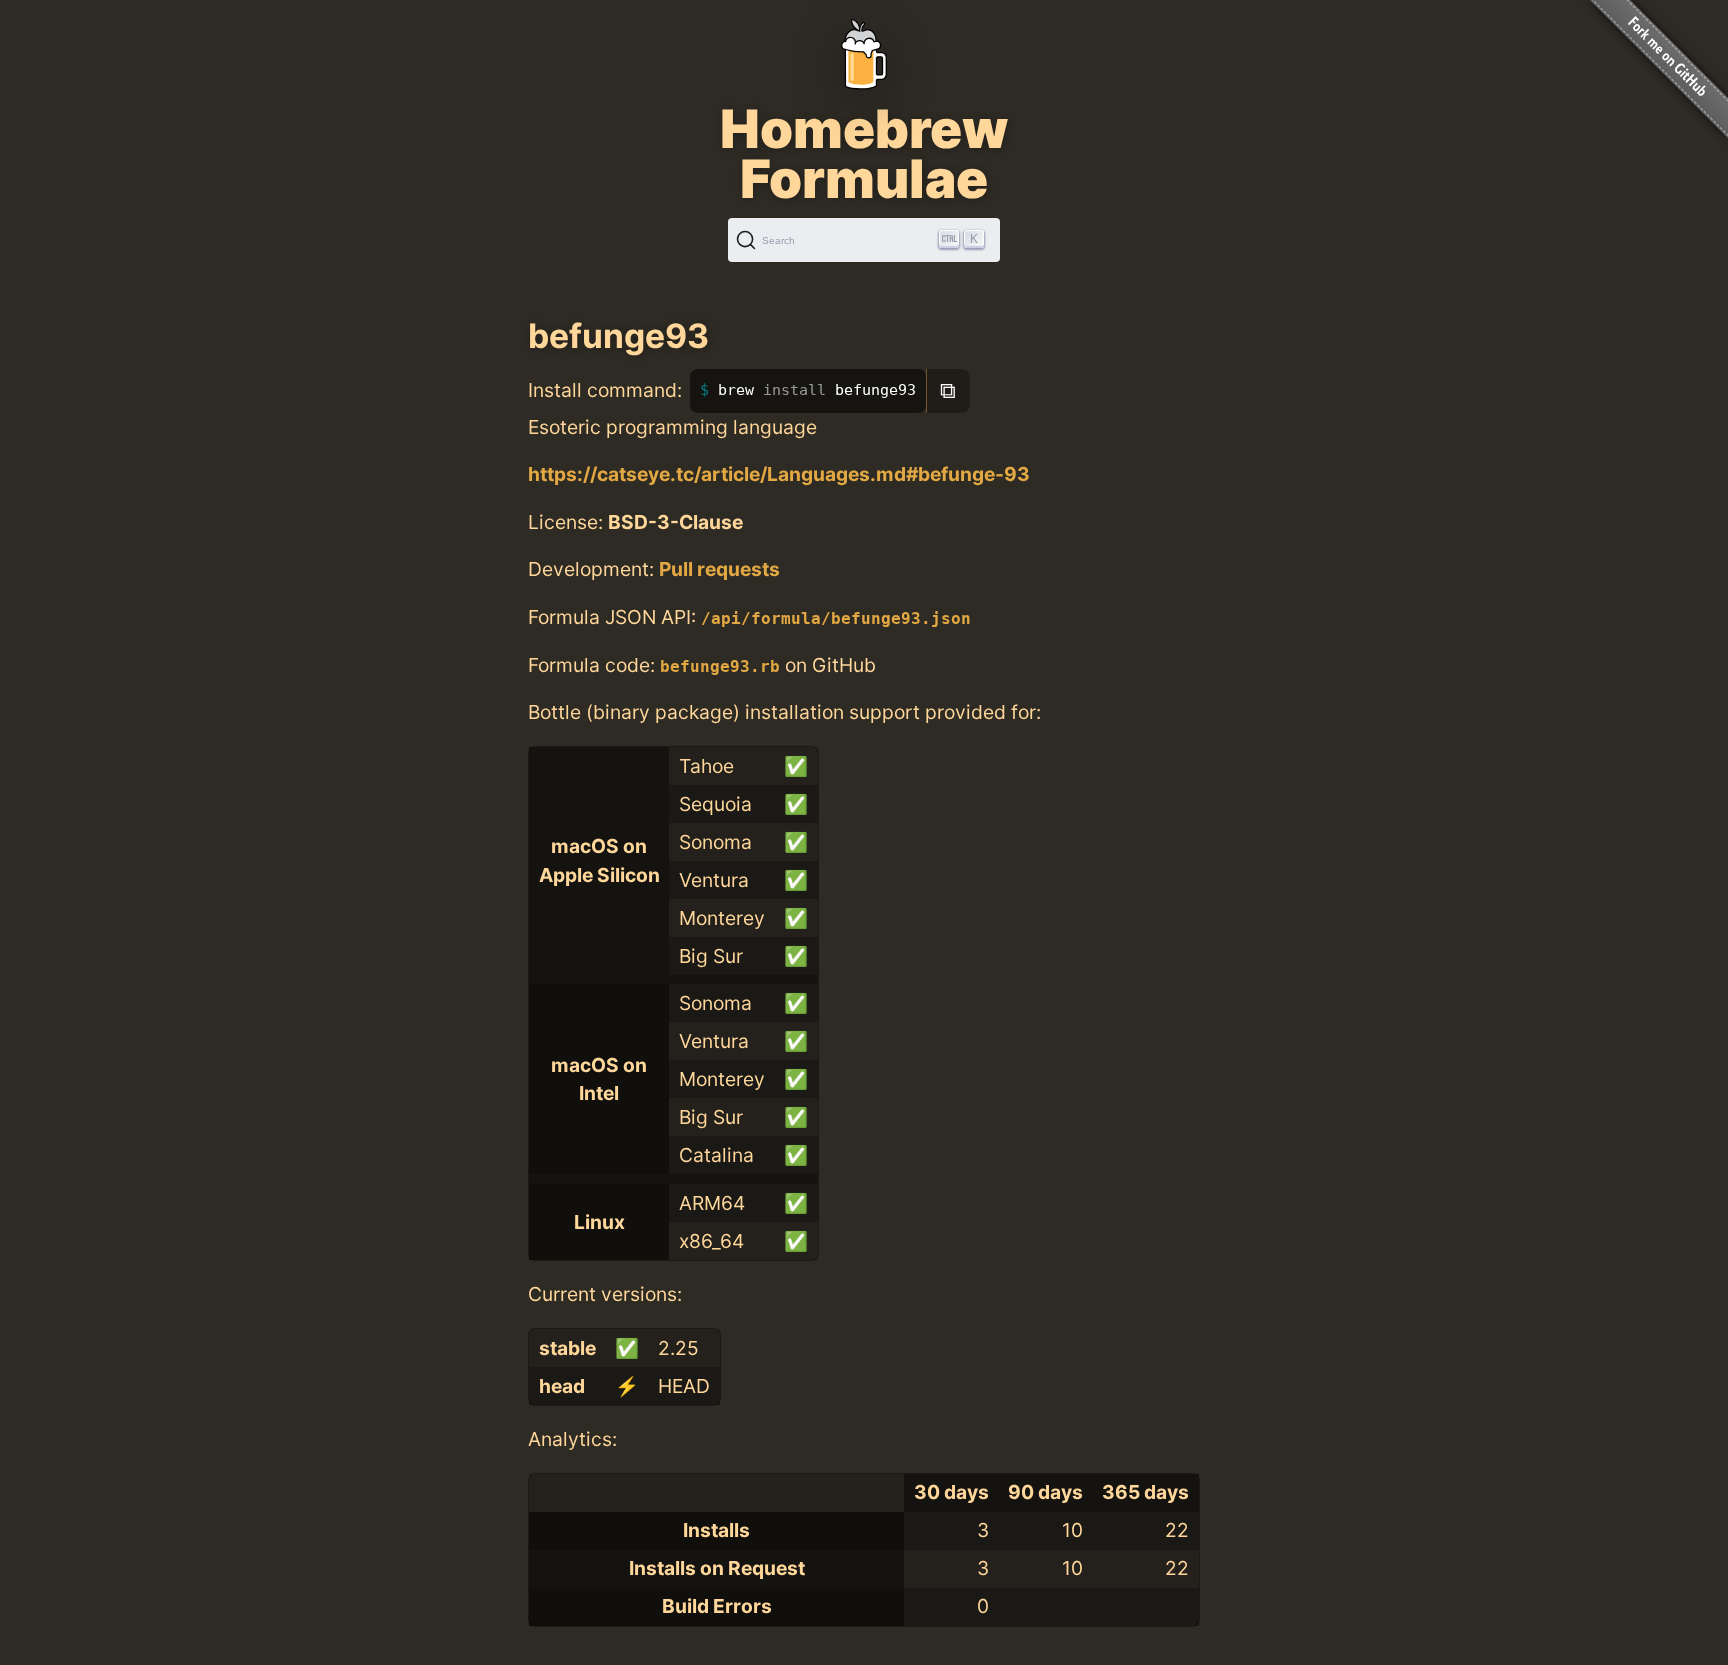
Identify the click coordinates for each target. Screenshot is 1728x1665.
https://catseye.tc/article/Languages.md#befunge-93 (779, 474)
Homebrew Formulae (864, 154)
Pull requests (719, 569)
